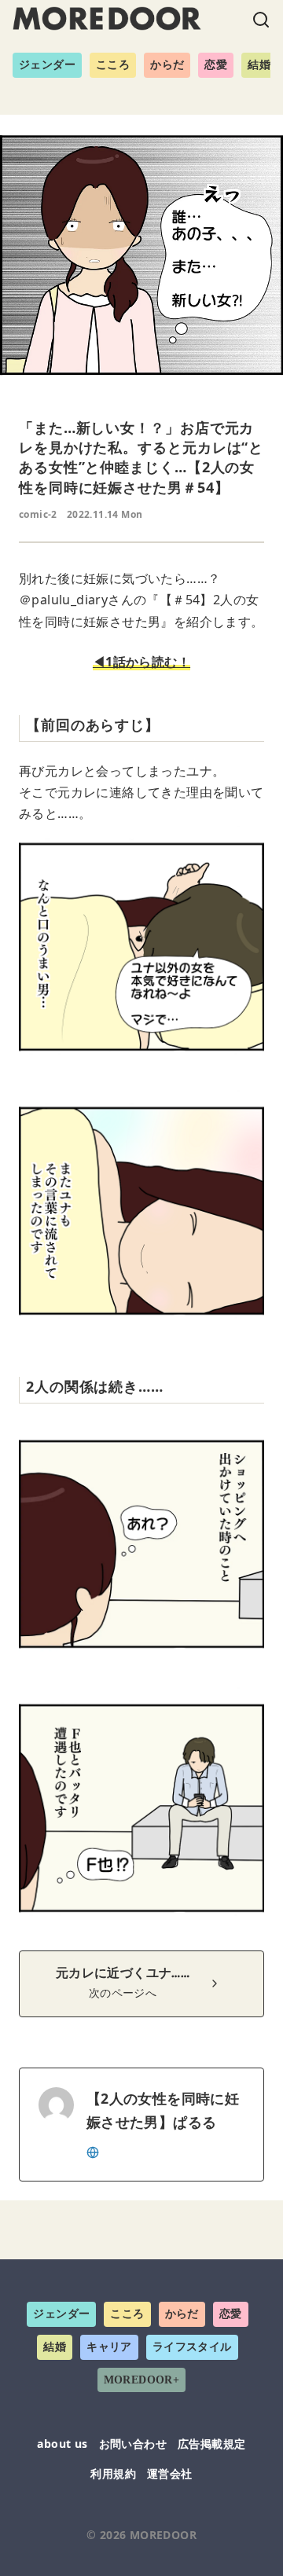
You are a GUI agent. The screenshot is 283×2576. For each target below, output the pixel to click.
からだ (167, 65)
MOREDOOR (163, 2535)
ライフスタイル (192, 2347)
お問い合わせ (133, 2444)
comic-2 (38, 514)
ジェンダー (47, 65)
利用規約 (113, 2473)
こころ (113, 65)
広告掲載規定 (211, 2444)
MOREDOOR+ (142, 2380)
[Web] (93, 2151)
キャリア (109, 2347)
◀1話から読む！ (141, 662)
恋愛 (216, 65)
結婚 (259, 65)
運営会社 (170, 2473)
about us (62, 2444)
